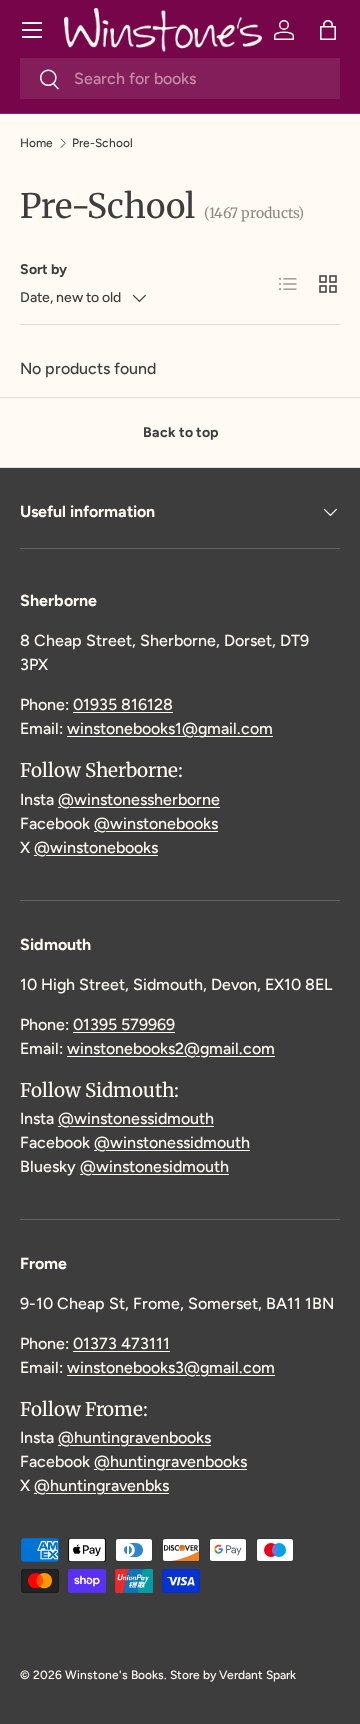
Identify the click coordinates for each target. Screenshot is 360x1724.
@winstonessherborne (139, 799)
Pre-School (102, 143)
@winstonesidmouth (154, 1166)
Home (36, 143)
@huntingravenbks (101, 1485)
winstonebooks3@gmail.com (171, 1367)
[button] (328, 30)
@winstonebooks (156, 823)
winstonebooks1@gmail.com (170, 728)
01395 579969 (124, 1024)
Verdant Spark (257, 1675)
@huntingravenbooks (134, 1437)
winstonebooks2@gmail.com (171, 1048)
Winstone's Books (114, 1675)
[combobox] (180, 78)
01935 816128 (123, 704)
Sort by (43, 269)
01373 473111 (121, 1343)
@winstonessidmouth (136, 1118)
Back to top (180, 432)
